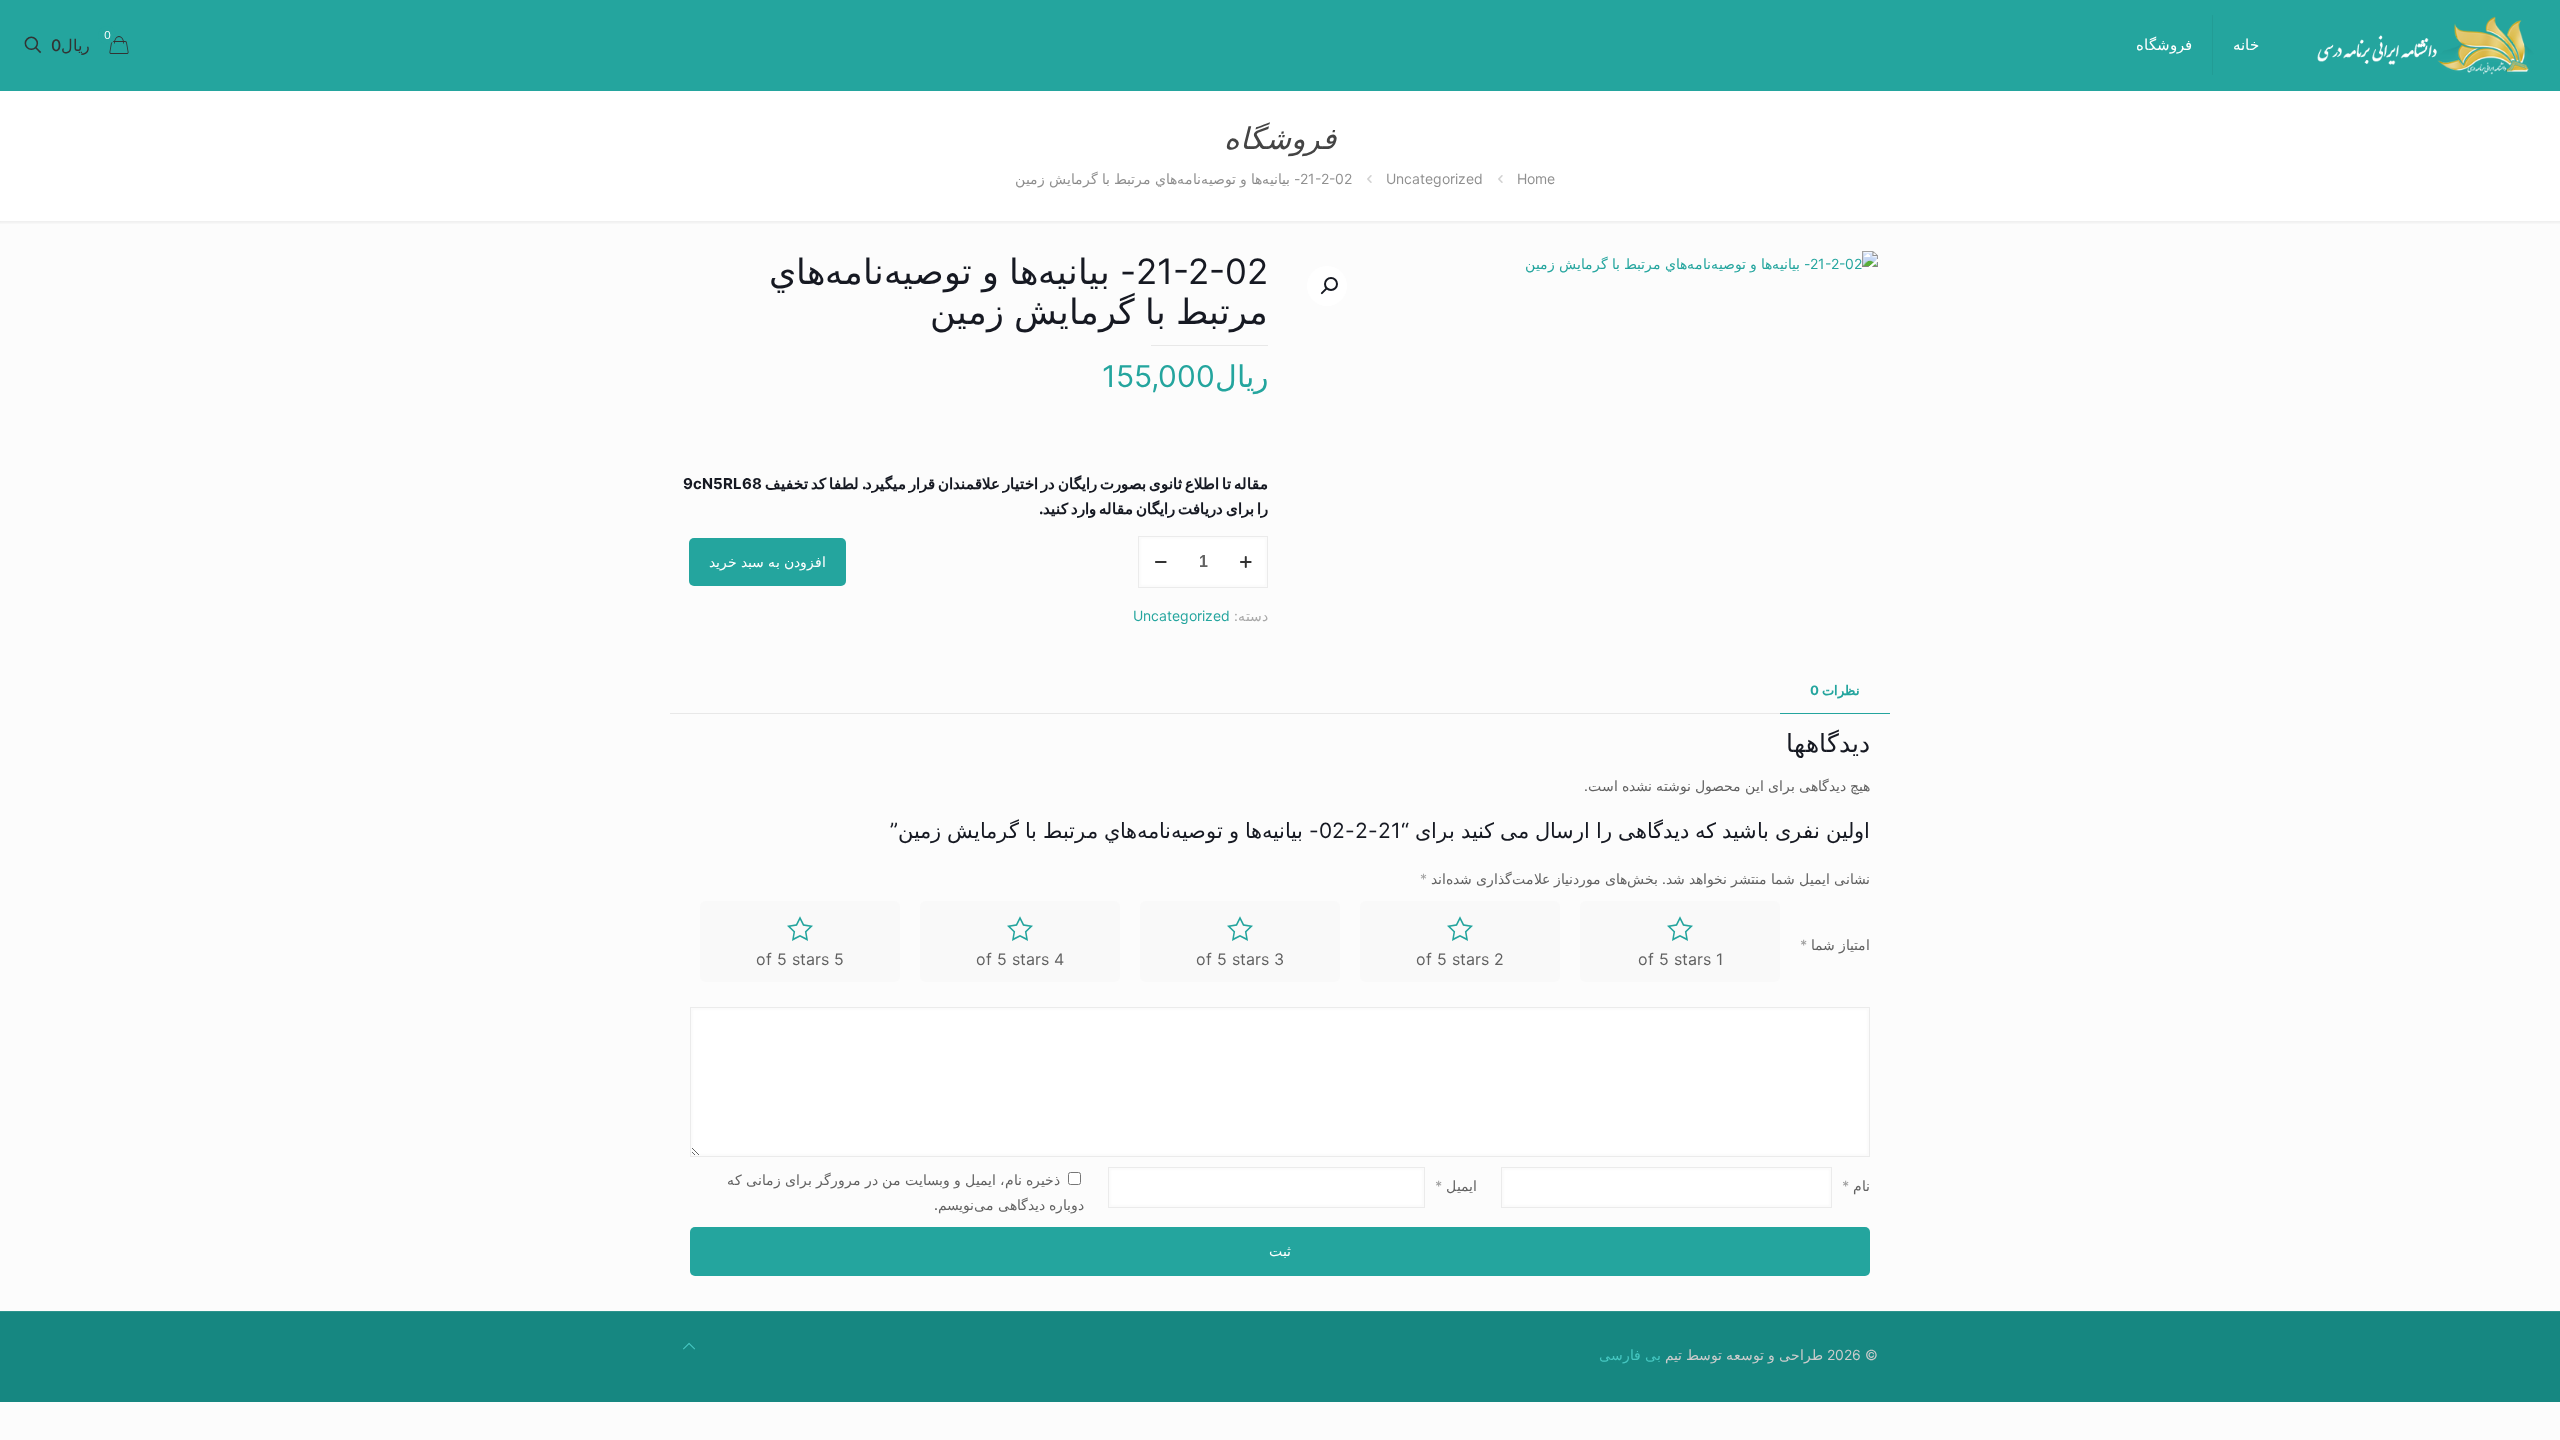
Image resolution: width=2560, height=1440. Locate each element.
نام (1856, 1185)
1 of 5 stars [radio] (1680, 959)
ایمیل (1456, 1185)
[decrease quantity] (1160, 562)
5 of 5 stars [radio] (800, 959)
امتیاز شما (1835, 944)
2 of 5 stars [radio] (1460, 959)
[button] (1327, 286)
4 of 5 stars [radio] (1020, 959)
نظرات (1835, 690)
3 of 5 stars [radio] (1240, 959)
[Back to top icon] (689, 1345)
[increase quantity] (1245, 562)
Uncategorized (1434, 178)
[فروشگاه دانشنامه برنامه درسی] (2424, 45)
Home (1536, 178)
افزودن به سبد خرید (767, 561)
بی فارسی (1630, 1354)
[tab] (1835, 690)
